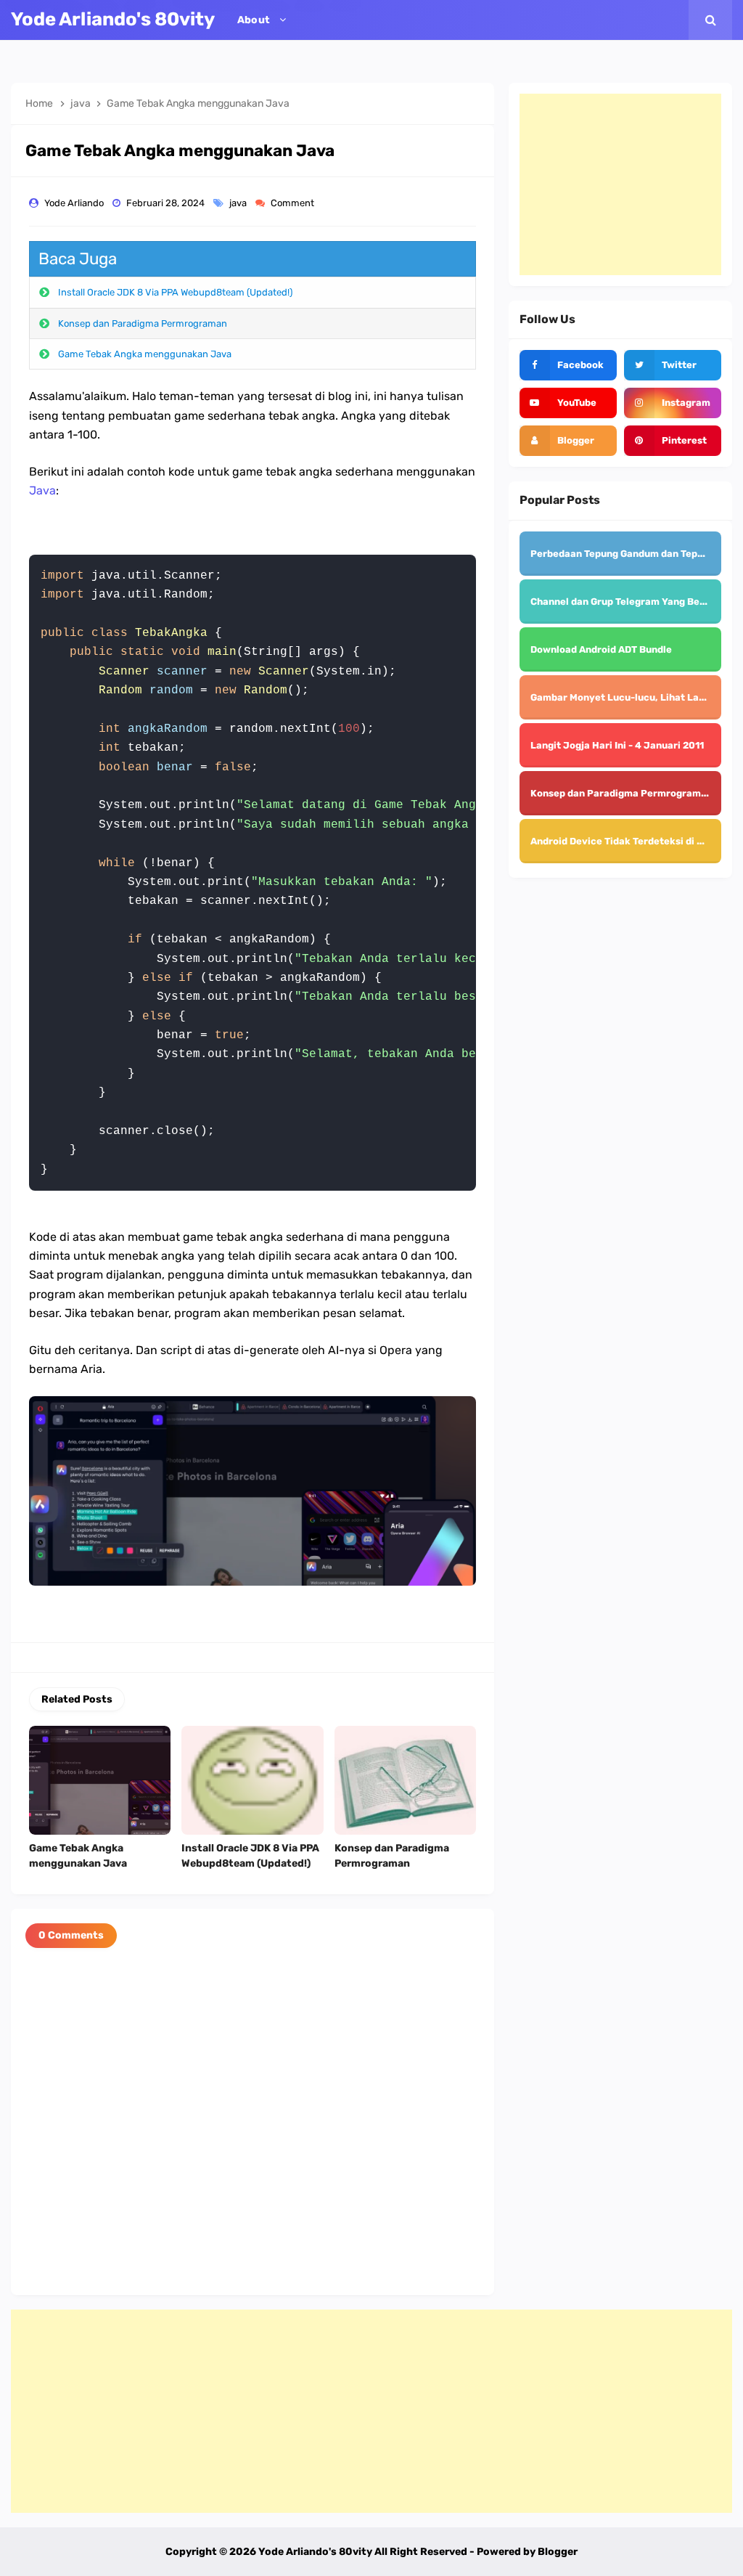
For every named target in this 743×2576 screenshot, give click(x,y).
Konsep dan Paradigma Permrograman (143, 323)
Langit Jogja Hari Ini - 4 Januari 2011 (617, 745)
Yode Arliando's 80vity (315, 2552)
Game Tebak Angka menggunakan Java (145, 354)
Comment (293, 203)
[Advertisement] (620, 184)
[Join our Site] (568, 441)
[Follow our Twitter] (673, 365)
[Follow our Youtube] (568, 403)
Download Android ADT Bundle (601, 649)
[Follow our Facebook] (568, 365)
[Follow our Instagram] (673, 403)
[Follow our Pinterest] (673, 441)
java (239, 203)
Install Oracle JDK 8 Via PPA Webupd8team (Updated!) (175, 292)
